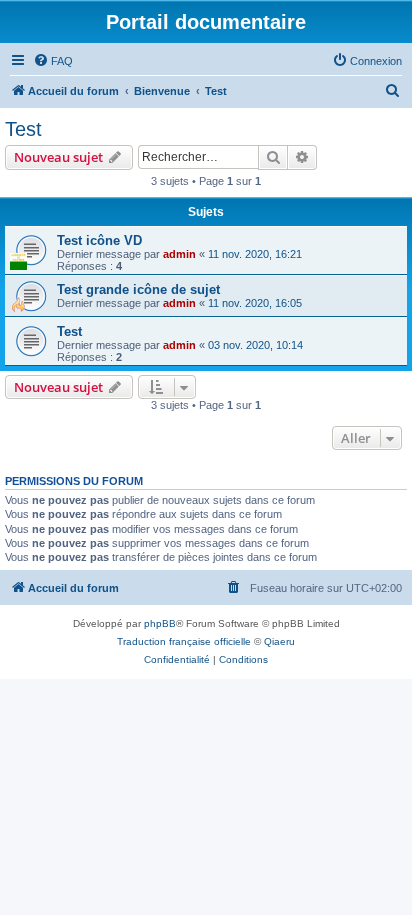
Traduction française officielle (184, 641)
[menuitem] (53, 61)
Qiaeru (279, 641)
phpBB (160, 623)
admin (179, 254)
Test (23, 129)
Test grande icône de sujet (138, 289)
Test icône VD (99, 240)
